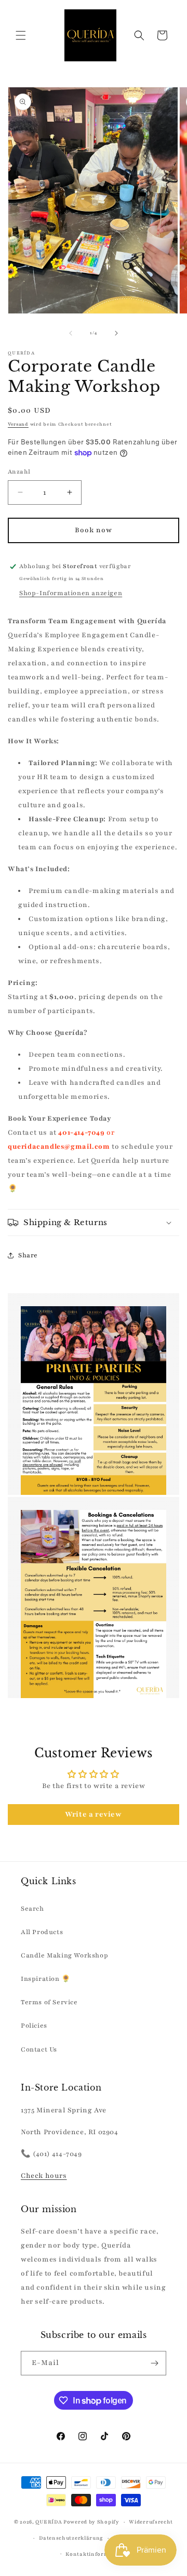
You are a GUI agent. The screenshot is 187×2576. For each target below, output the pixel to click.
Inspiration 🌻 (46, 1979)
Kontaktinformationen (98, 2554)
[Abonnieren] (154, 2363)
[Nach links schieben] (71, 333)
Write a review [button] (93, 1814)
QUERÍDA (49, 2522)
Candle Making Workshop (64, 1955)
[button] (21, 35)
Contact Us (39, 2049)
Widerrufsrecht (151, 2522)
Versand (18, 424)
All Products (42, 1932)
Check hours (44, 2176)
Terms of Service (49, 2002)
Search (32, 1909)
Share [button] (28, 1255)
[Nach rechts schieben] (116, 333)
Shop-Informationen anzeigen (71, 593)
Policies (34, 2026)
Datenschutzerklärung (71, 2538)
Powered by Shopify (91, 2522)
